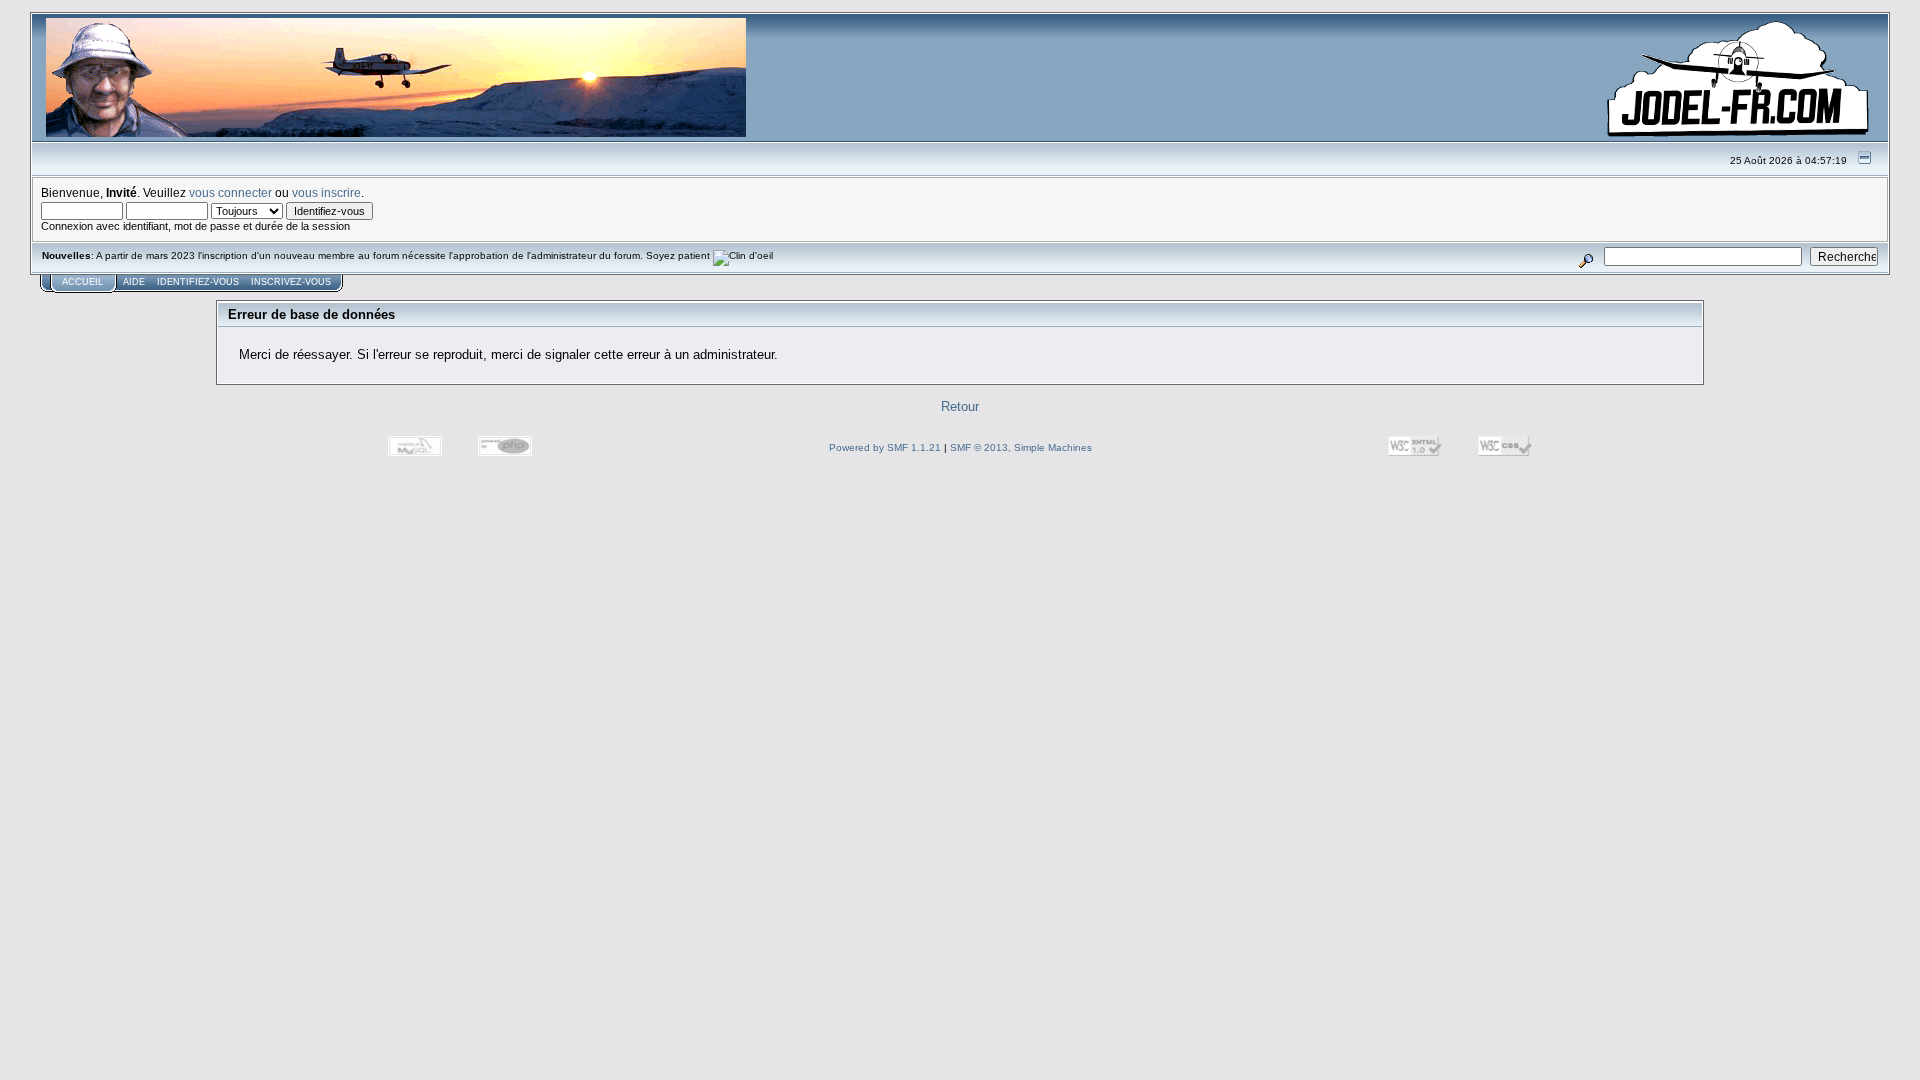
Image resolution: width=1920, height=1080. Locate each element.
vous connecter (230, 192)
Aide (134, 282)
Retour (960, 406)
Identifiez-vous (198, 282)
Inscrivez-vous (291, 282)
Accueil (82, 282)
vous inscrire (326, 192)
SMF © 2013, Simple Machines (1021, 447)
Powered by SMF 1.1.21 (885, 447)
